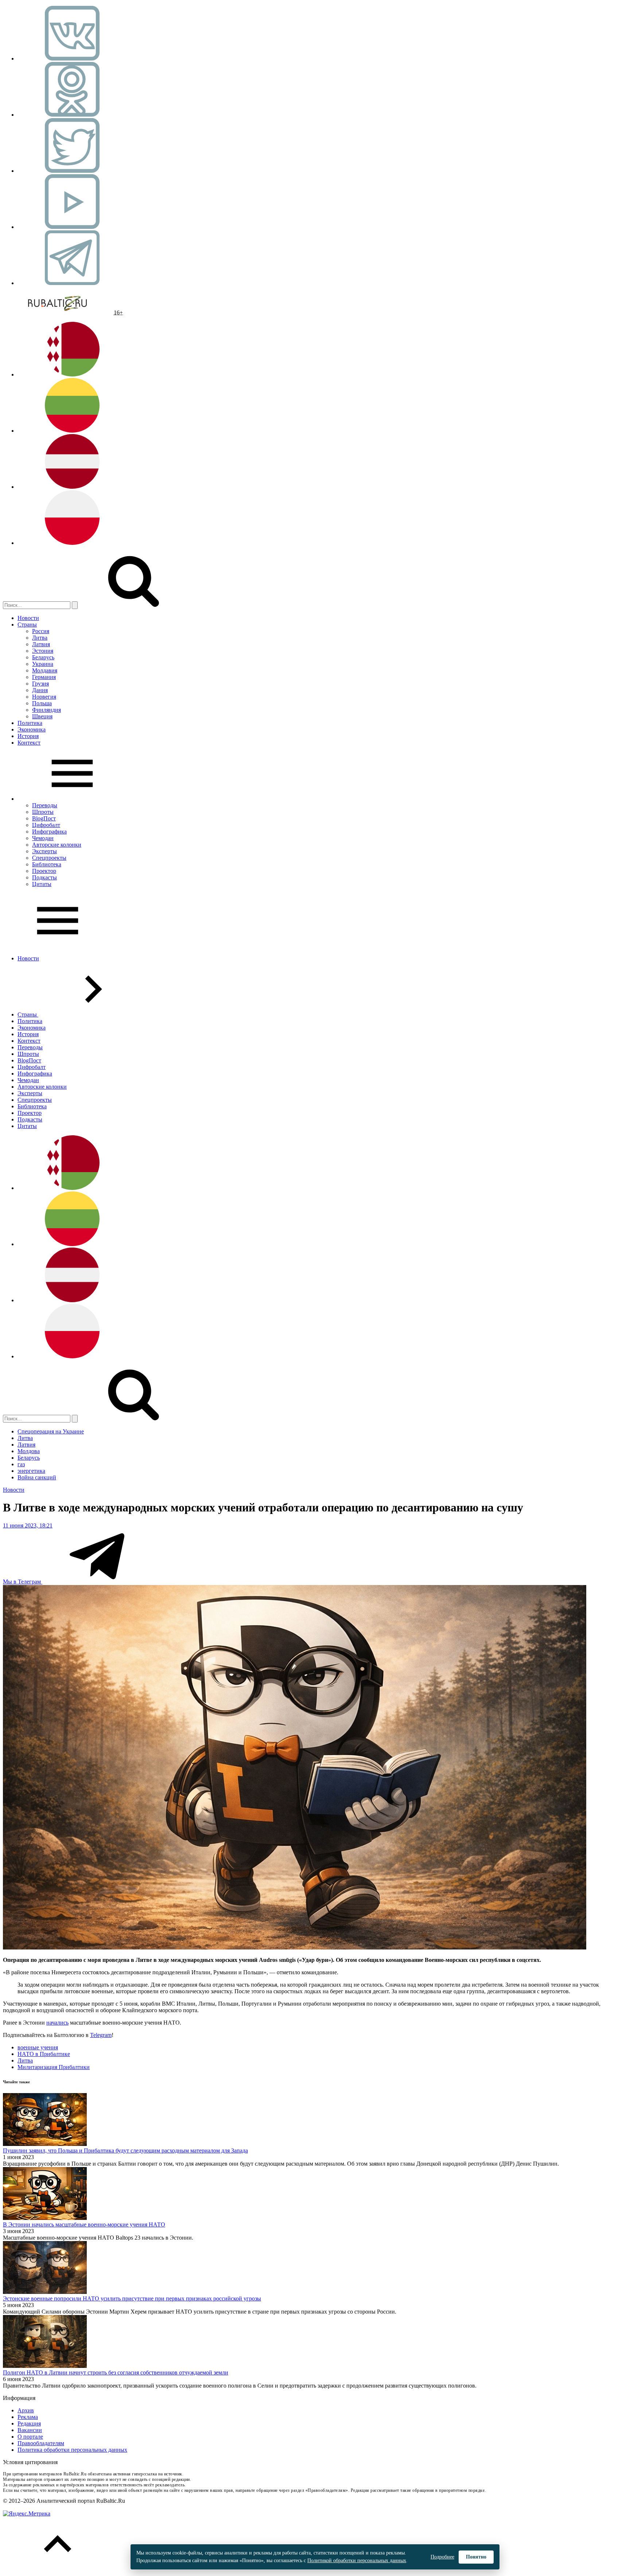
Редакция (29, 2423)
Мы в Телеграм (23, 1582)
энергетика (31, 1471)
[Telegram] (72, 283)
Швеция (42, 716)
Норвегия (44, 697)
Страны (27, 625)
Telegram (101, 2035)
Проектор (44, 871)
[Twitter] (72, 171)
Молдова (29, 1451)
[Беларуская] (72, 374)
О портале (30, 2437)
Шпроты (43, 812)
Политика (30, 723)
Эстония (43, 651)
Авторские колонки (57, 845)
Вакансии (30, 2430)
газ (21, 1464)
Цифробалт (46, 825)
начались (57, 2023)
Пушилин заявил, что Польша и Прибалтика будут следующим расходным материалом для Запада (125, 2150)
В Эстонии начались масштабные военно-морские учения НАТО (84, 2224)
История (28, 736)
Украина (43, 664)
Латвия (41, 644)
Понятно (476, 2557)
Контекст (29, 743)
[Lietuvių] (72, 431)
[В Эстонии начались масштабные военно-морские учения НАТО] (45, 2218)
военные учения (38, 2047)
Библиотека (47, 864)
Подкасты (44, 877)
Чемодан (43, 838)
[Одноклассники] (72, 115)
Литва (40, 638)
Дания (40, 690)
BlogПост (44, 818)
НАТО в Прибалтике (44, 2054)
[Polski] (72, 543)
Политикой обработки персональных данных (357, 2561)
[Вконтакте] (72, 58)
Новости (28, 618)
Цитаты (42, 884)
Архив (26, 2410)
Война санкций (37, 1477)
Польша (42, 703)
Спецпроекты (49, 858)
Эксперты (44, 851)
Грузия (40, 684)
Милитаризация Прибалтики (54, 2067)
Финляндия (46, 710)
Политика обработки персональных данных (72, 2450)
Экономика (32, 729)
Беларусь (43, 657)
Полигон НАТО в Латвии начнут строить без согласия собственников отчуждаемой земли (116, 2372)
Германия (44, 677)
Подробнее (442, 2557)
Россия (41, 631)
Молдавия (45, 670)
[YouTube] (72, 227)
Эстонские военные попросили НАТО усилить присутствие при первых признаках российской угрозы (132, 2298)
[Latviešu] (72, 487)
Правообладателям (41, 2443)
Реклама (28, 2417)
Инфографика (49, 832)
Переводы (45, 805)
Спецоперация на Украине (51, 1431)
